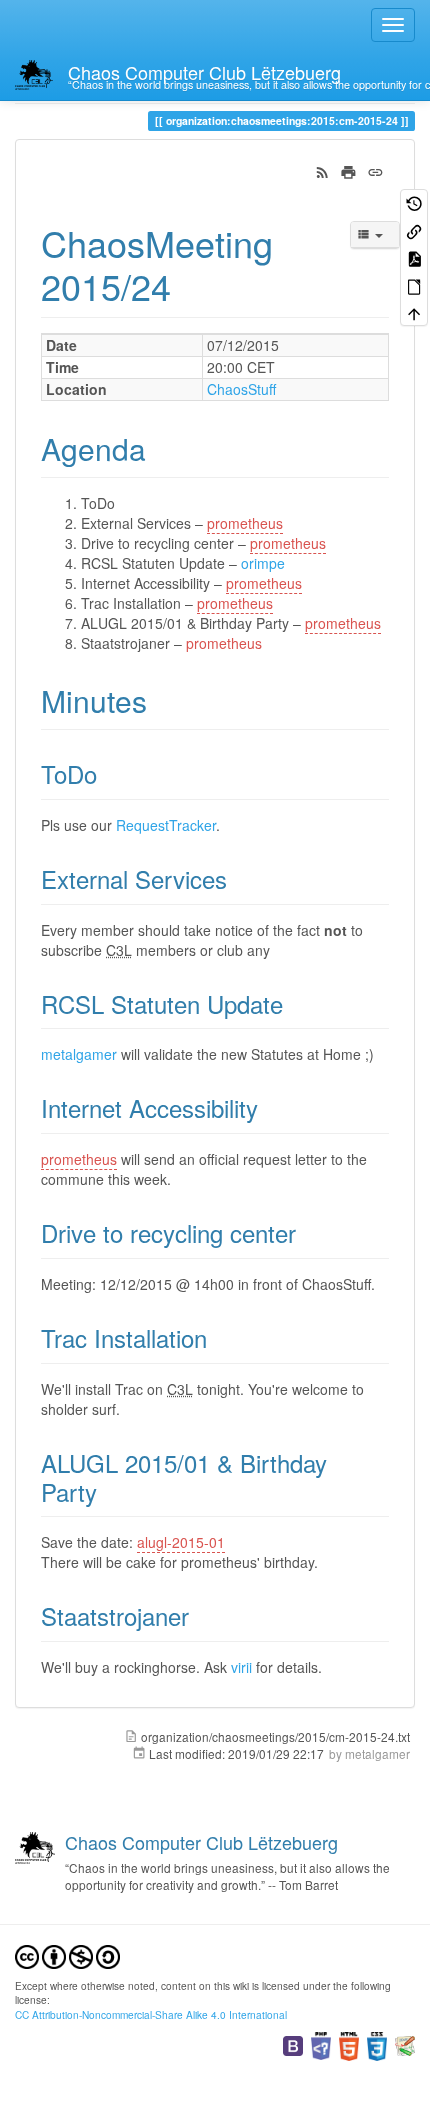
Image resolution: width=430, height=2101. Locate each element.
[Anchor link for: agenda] (161, 448)
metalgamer (79, 1054)
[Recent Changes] (322, 170)
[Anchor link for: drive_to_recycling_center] (308, 1232)
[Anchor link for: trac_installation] (219, 1337)
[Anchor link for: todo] (109, 773)
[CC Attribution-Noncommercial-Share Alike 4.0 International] (67, 1954)
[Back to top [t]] (414, 312)
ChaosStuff (241, 389)
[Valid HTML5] (349, 2044)
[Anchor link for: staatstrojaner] (201, 1615)
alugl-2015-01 (181, 1542)
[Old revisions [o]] (414, 202)
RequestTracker (166, 825)
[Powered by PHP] (321, 2044)
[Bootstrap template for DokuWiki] (293, 2044)
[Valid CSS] (377, 2044)
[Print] (348, 170)
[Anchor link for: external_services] (239, 878)
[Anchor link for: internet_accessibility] (270, 1107)
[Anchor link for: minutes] (162, 700)
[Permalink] (375, 170)
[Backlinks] (414, 229)
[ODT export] (414, 284)
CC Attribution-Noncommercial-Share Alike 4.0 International (151, 2014)
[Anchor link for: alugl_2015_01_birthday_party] (109, 1491)
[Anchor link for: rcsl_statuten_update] (295, 1003)
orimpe (263, 563)
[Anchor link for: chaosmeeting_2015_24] (189, 285)
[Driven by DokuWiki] (405, 2044)
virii (241, 1667)
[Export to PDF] (414, 257)
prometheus (245, 523)
